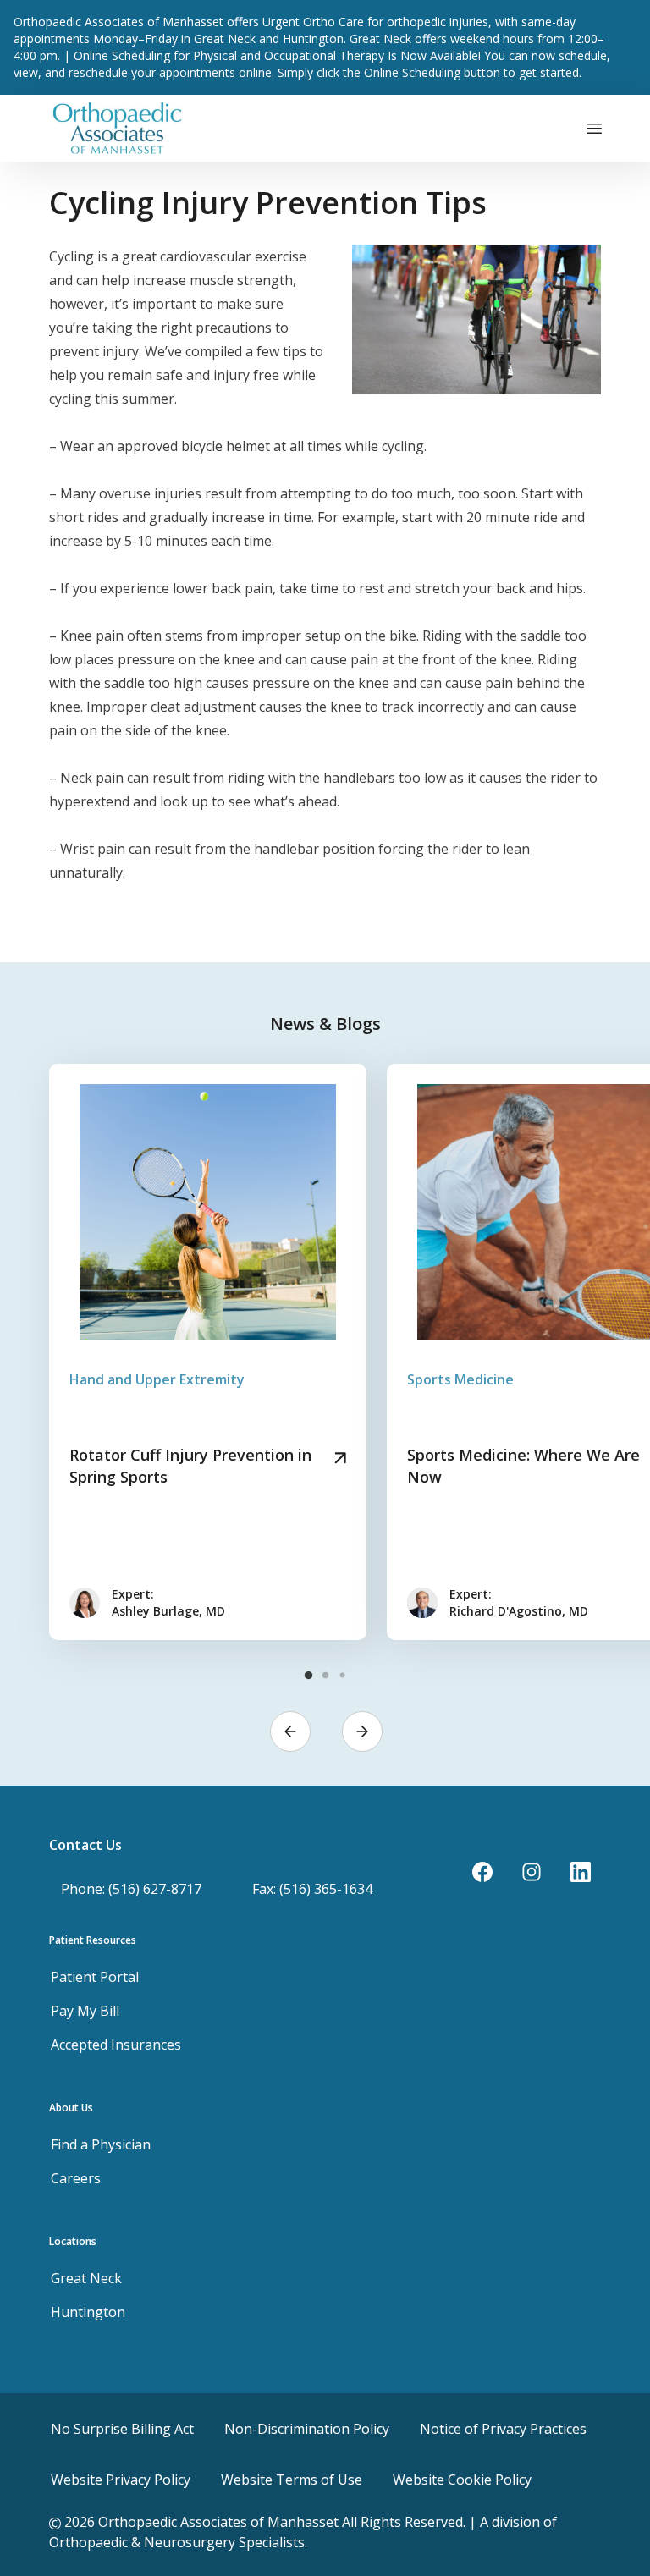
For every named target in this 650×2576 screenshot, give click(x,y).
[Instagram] (532, 1872)
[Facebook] (482, 1872)
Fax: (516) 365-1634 (312, 1889)
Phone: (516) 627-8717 (131, 1889)
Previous (290, 1731)
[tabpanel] (208, 1352)
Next (362, 1731)
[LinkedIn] (581, 1872)
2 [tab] (325, 1676)
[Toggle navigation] (594, 128)
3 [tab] (342, 1676)
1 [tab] (308, 1676)
